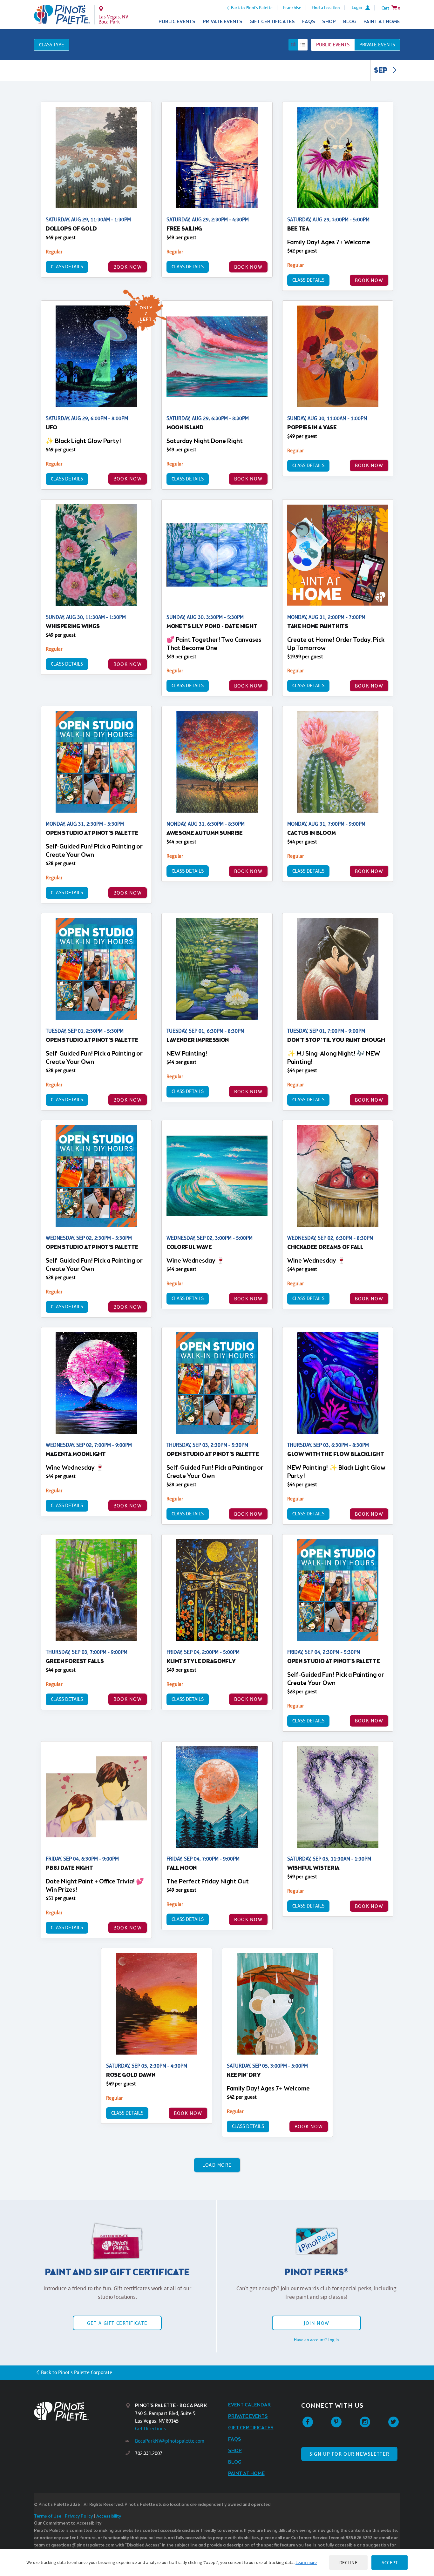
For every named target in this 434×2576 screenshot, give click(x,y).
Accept (390, 2563)
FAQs (309, 22)
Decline (349, 2563)
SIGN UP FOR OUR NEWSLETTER (349, 2454)
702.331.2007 (149, 2453)
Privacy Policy (79, 2516)
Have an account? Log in (316, 2340)
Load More (217, 2165)
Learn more (306, 2562)
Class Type (52, 45)
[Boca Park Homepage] (62, 15)
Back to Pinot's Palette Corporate (77, 2372)
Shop (329, 22)
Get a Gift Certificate (117, 2323)
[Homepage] (80, 2411)
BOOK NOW (128, 267)
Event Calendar (250, 2405)
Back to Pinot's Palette (252, 8)
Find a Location (326, 8)
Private (377, 45)
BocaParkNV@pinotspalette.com (170, 2441)
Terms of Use (48, 2516)
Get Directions (150, 2428)
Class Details (67, 267)
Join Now (316, 2323)
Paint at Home (382, 22)
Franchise (292, 8)
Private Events (223, 22)
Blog (350, 22)
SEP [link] (381, 71)
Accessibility (109, 2516)
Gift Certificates (272, 22)
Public (333, 45)
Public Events (177, 22)
